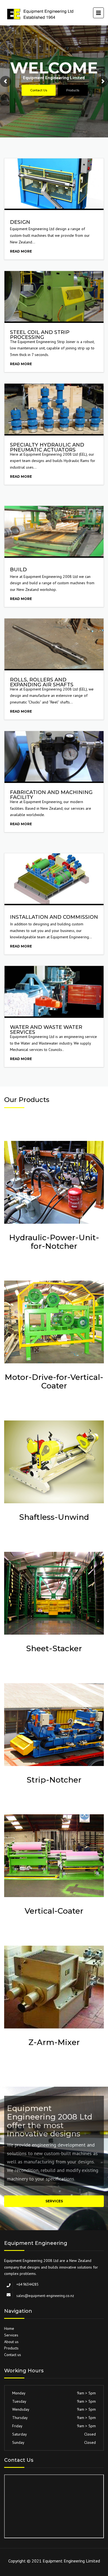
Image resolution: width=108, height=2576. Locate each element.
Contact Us (39, 90)
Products (73, 90)
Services (54, 2201)
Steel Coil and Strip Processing (40, 335)
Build (18, 570)
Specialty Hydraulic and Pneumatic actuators (47, 447)
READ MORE (21, 251)
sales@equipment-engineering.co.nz (45, 2296)
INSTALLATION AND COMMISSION (54, 917)
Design (20, 222)
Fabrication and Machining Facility (51, 795)
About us (11, 2342)
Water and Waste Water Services (46, 1030)
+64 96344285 (27, 2284)
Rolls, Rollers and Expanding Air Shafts (42, 682)
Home (9, 2328)
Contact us (13, 2355)
